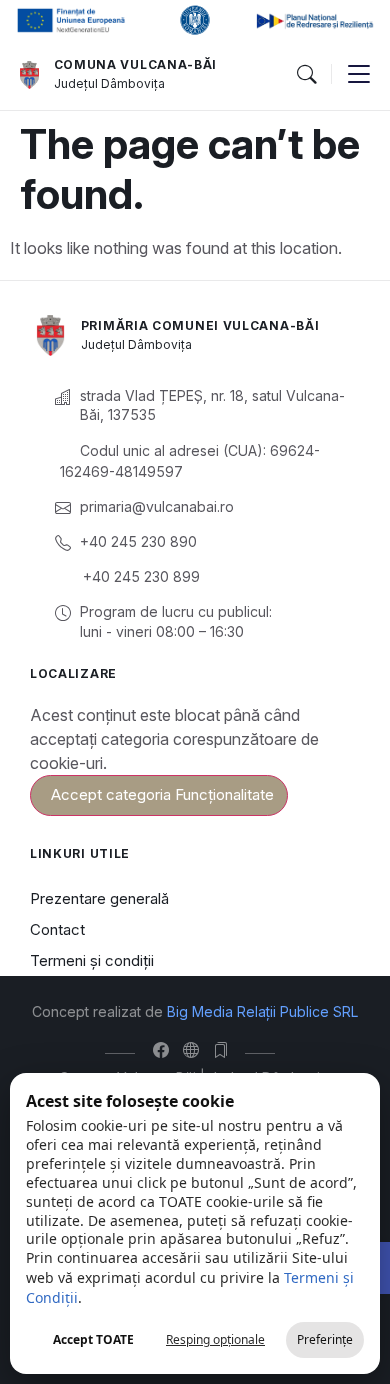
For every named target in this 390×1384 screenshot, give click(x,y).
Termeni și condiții (92, 960)
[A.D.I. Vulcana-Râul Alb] (195, 1050)
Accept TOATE (93, 1339)
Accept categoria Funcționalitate (162, 794)
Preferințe (325, 1339)
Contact (57, 929)
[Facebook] (165, 1050)
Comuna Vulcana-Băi (136, 64)
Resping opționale (215, 1339)
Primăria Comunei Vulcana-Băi (200, 325)
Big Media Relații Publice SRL (262, 1011)
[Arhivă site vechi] (225, 1050)
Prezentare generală (99, 898)
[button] (306, 75)
